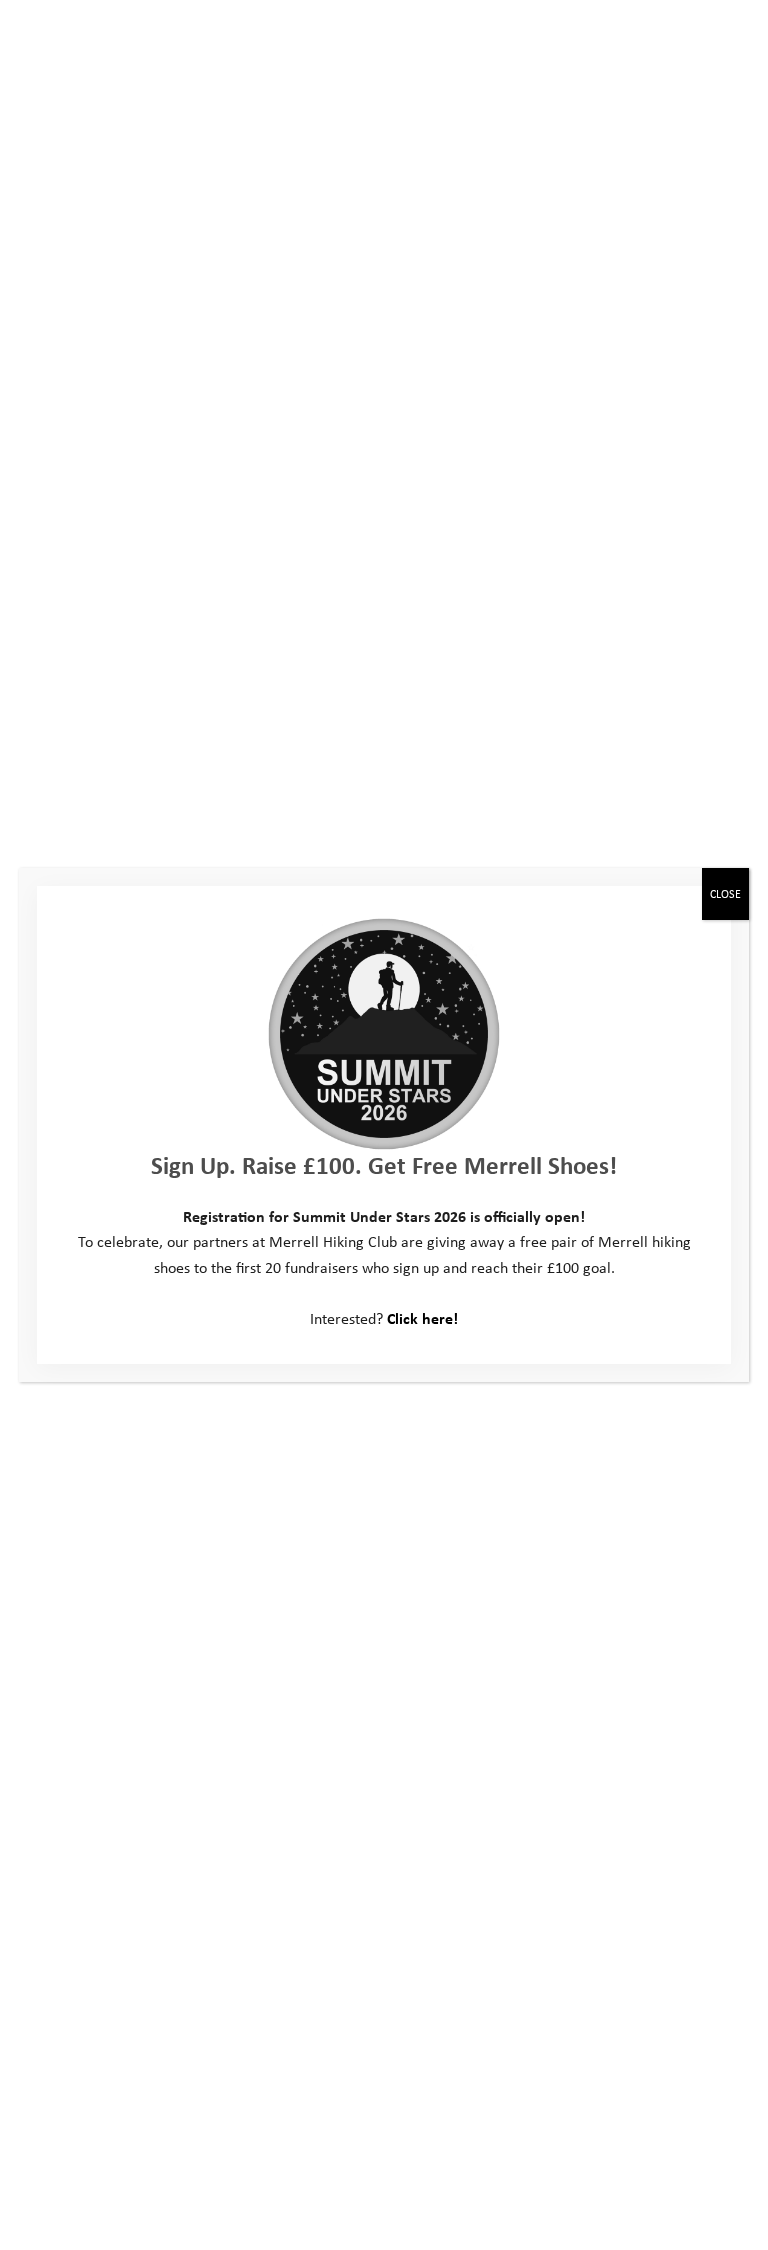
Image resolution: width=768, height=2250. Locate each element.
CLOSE (725, 893)
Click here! (422, 1318)
